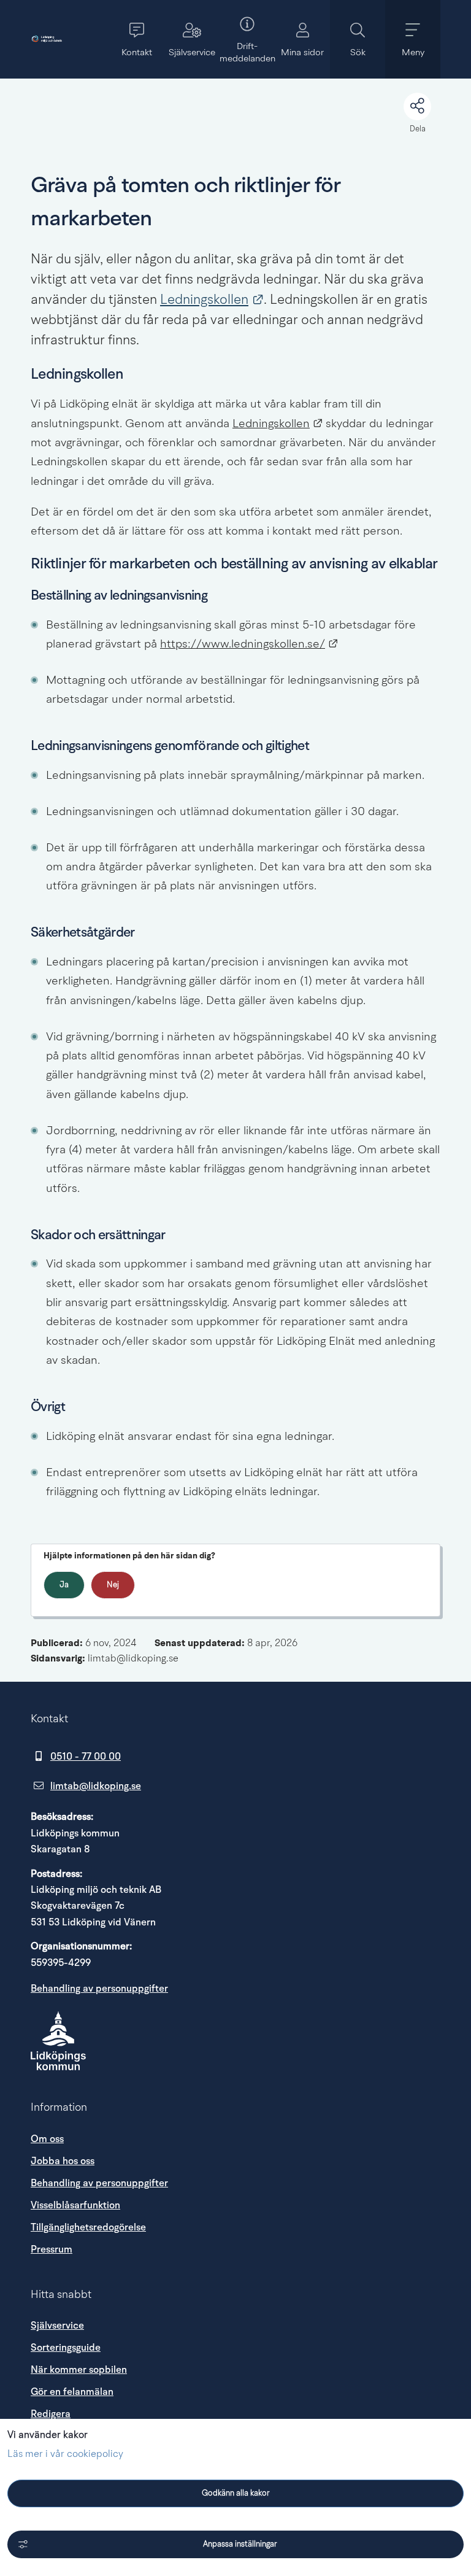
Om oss (47, 2139)
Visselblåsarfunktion (75, 2205)
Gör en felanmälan (72, 2392)
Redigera (51, 2414)
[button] (137, 39)
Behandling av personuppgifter (99, 1989)
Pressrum (159, 2249)
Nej (113, 1585)
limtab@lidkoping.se (96, 1786)
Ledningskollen (212, 300)
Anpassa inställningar (240, 2544)
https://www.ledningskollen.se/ (249, 645)
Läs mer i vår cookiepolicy (65, 2454)
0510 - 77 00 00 (86, 1757)
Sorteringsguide (66, 2348)
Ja (64, 1585)
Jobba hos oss (63, 2161)
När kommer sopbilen (79, 2370)
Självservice (57, 2326)
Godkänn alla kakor (236, 2493)
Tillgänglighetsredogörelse (88, 2227)
